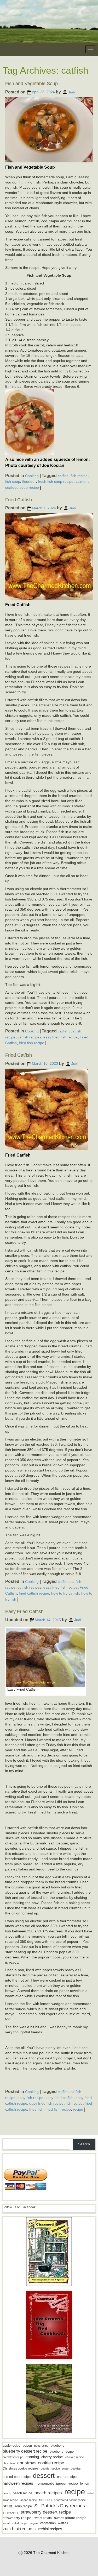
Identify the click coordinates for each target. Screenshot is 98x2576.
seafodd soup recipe (22, 487)
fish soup (13, 481)
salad (91, 2493)
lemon (85, 2484)
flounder (29, 481)
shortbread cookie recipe (70, 2500)
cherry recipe (52, 2457)
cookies (76, 2469)
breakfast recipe (13, 2457)
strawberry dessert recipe (46, 2512)
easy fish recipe (30, 2097)
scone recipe (29, 2500)
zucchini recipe (17, 2529)
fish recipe (79, 476)
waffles (63, 2523)
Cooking (32, 476)
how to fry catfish (65, 1593)
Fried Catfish (19, 500)
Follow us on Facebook (19, 2207)
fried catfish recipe (34, 1593)
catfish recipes (29, 1037)
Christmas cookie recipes (21, 2469)
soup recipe (23, 2506)
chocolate (9, 2463)
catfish (63, 476)
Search (84, 2144)
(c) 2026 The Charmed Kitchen (44, 2553)
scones (45, 2500)
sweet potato (43, 2518)
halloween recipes (18, 2483)
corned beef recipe (17, 2477)
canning (32, 2457)
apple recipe (11, 2446)
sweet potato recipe (70, 2518)
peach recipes (48, 2493)
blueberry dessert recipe (25, 2451)
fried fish (36, 2109)
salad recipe (10, 2500)
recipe (78, 2109)
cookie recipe (60, 2469)
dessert (44, 2476)
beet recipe (41, 2446)
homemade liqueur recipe (57, 2483)
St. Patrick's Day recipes (60, 2506)
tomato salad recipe (15, 2523)
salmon (82, 481)
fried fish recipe (31, 1043)
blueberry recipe (62, 2451)
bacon (27, 2445)
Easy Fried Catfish (24, 1611)
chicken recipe (75, 2457)
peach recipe (22, 2493)
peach (7, 2493)
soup (7, 2506)
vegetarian (48, 2523)
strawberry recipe (17, 2518)
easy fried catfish (59, 2097)
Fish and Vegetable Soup (31, 84)
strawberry (10, 2512)
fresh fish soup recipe (56, 481)
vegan (34, 2523)
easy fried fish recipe (60, 1037)
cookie (45, 2469)
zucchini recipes (48, 2529)
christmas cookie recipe (41, 2463)
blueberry (58, 2445)
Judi (72, 92)
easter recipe (67, 2477)
